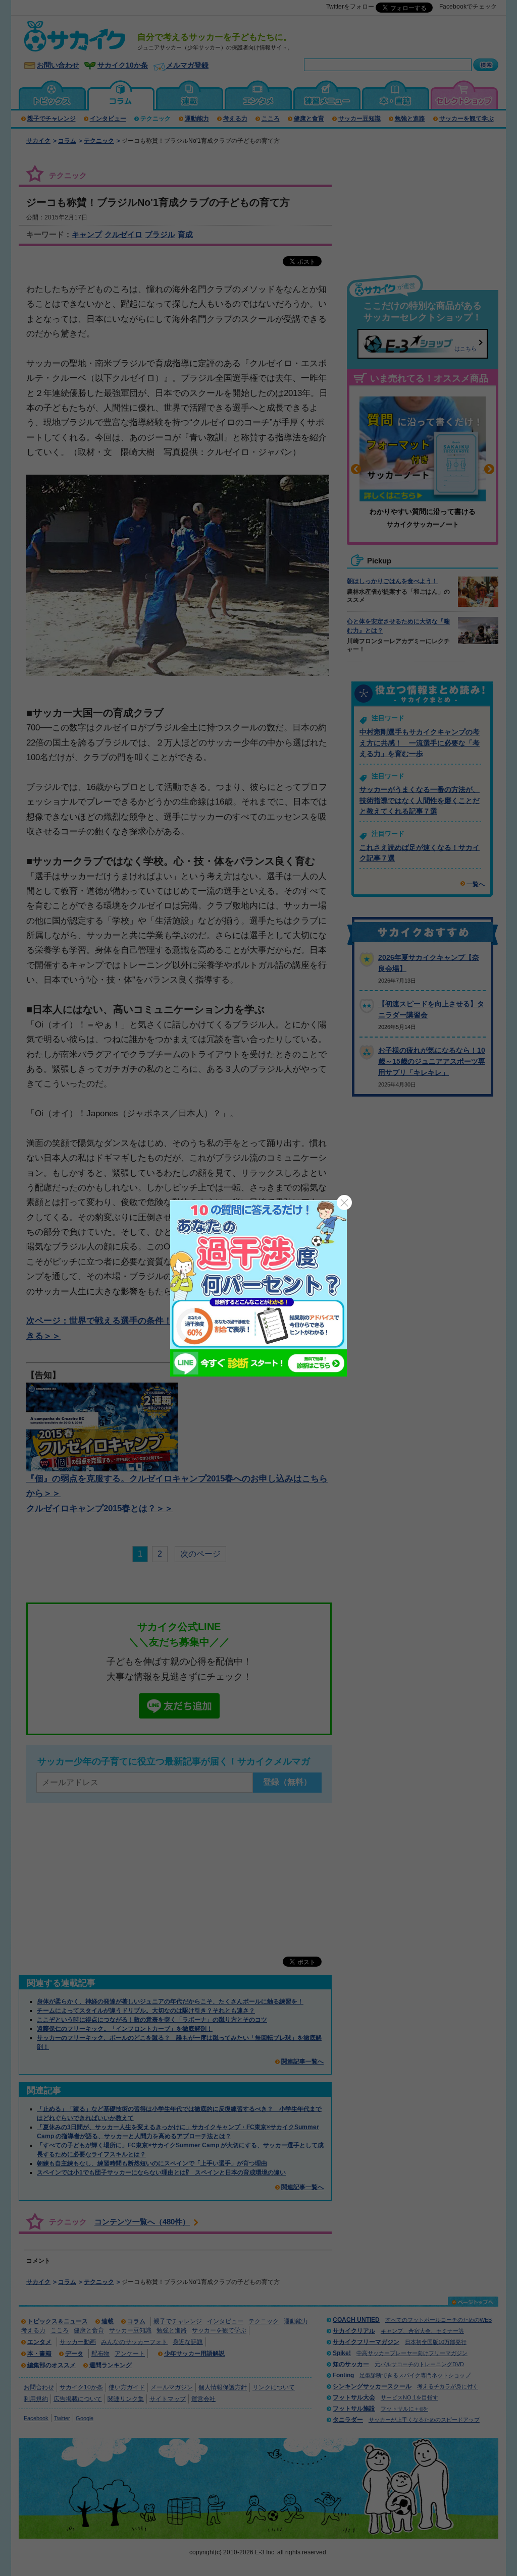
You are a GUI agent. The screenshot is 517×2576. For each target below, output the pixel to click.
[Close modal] (344, 1203)
